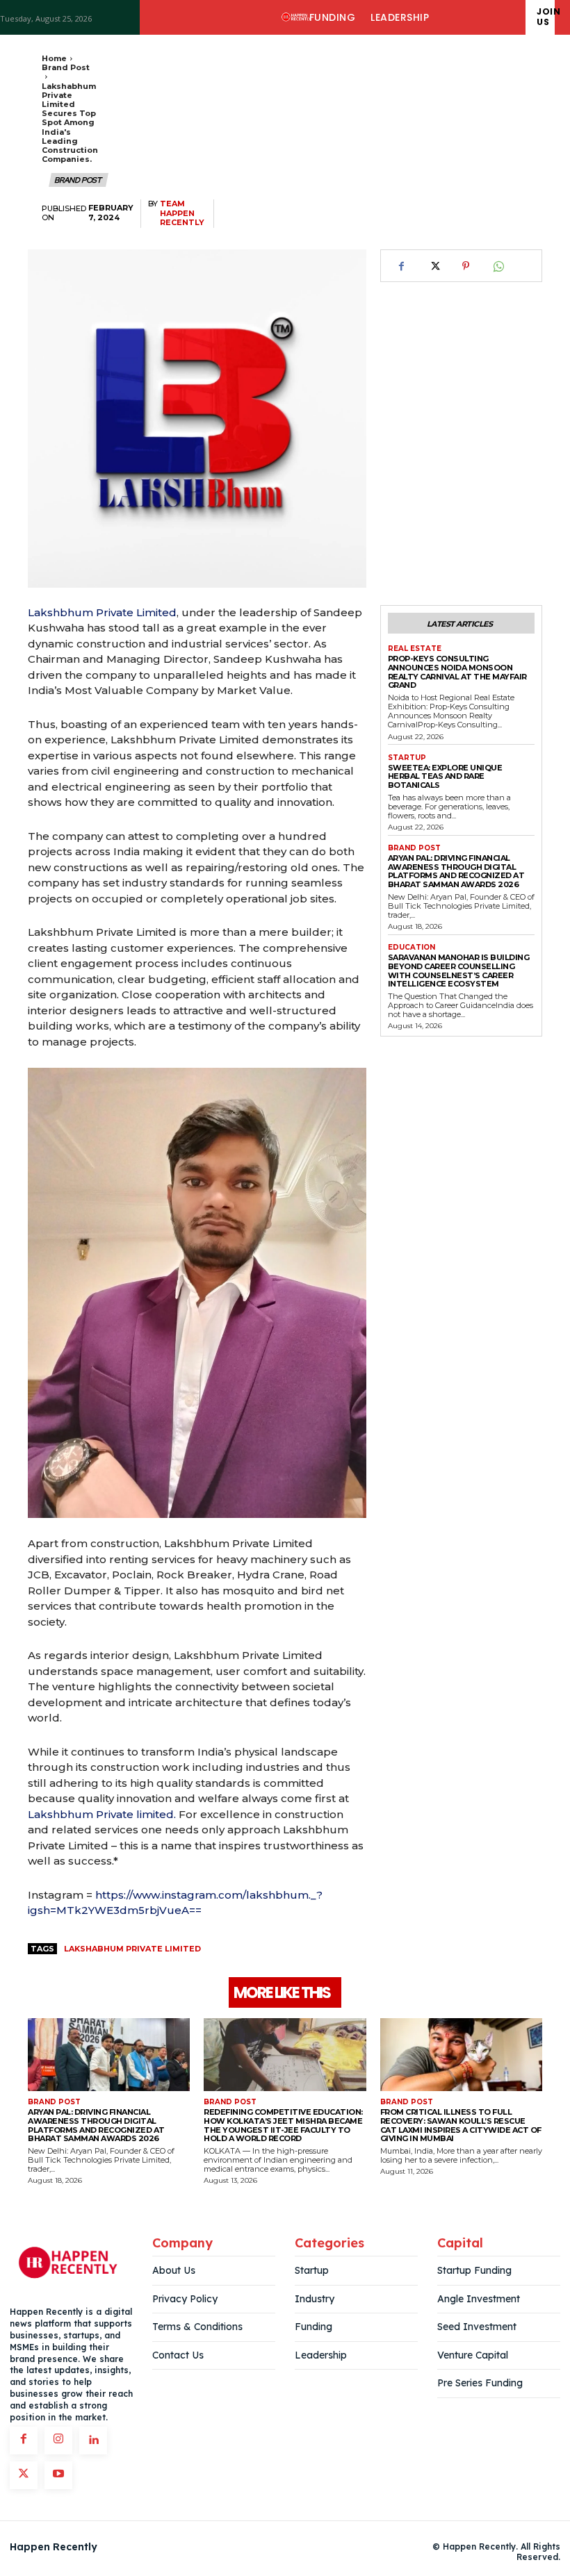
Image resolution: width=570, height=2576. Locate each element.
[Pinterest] (466, 266)
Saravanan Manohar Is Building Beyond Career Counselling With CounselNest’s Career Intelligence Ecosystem (459, 971)
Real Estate (415, 649)
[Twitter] (434, 266)
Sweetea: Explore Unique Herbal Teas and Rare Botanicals (445, 776)
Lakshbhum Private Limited (102, 612)
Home (54, 58)
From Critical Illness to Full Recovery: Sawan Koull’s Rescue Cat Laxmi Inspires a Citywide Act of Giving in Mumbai (461, 2125)
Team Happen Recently (182, 213)
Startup (407, 758)
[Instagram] (58, 2441)
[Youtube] (58, 2475)
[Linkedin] (93, 2441)
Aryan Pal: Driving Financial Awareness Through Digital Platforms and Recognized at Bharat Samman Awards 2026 (456, 871)
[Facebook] (402, 266)
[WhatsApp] (498, 266)
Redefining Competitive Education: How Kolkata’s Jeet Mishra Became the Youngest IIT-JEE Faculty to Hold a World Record (283, 2125)
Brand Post (66, 67)
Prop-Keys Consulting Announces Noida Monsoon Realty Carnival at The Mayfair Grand (457, 672)
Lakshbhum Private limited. (102, 1814)
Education (412, 948)
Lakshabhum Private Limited (132, 1949)
